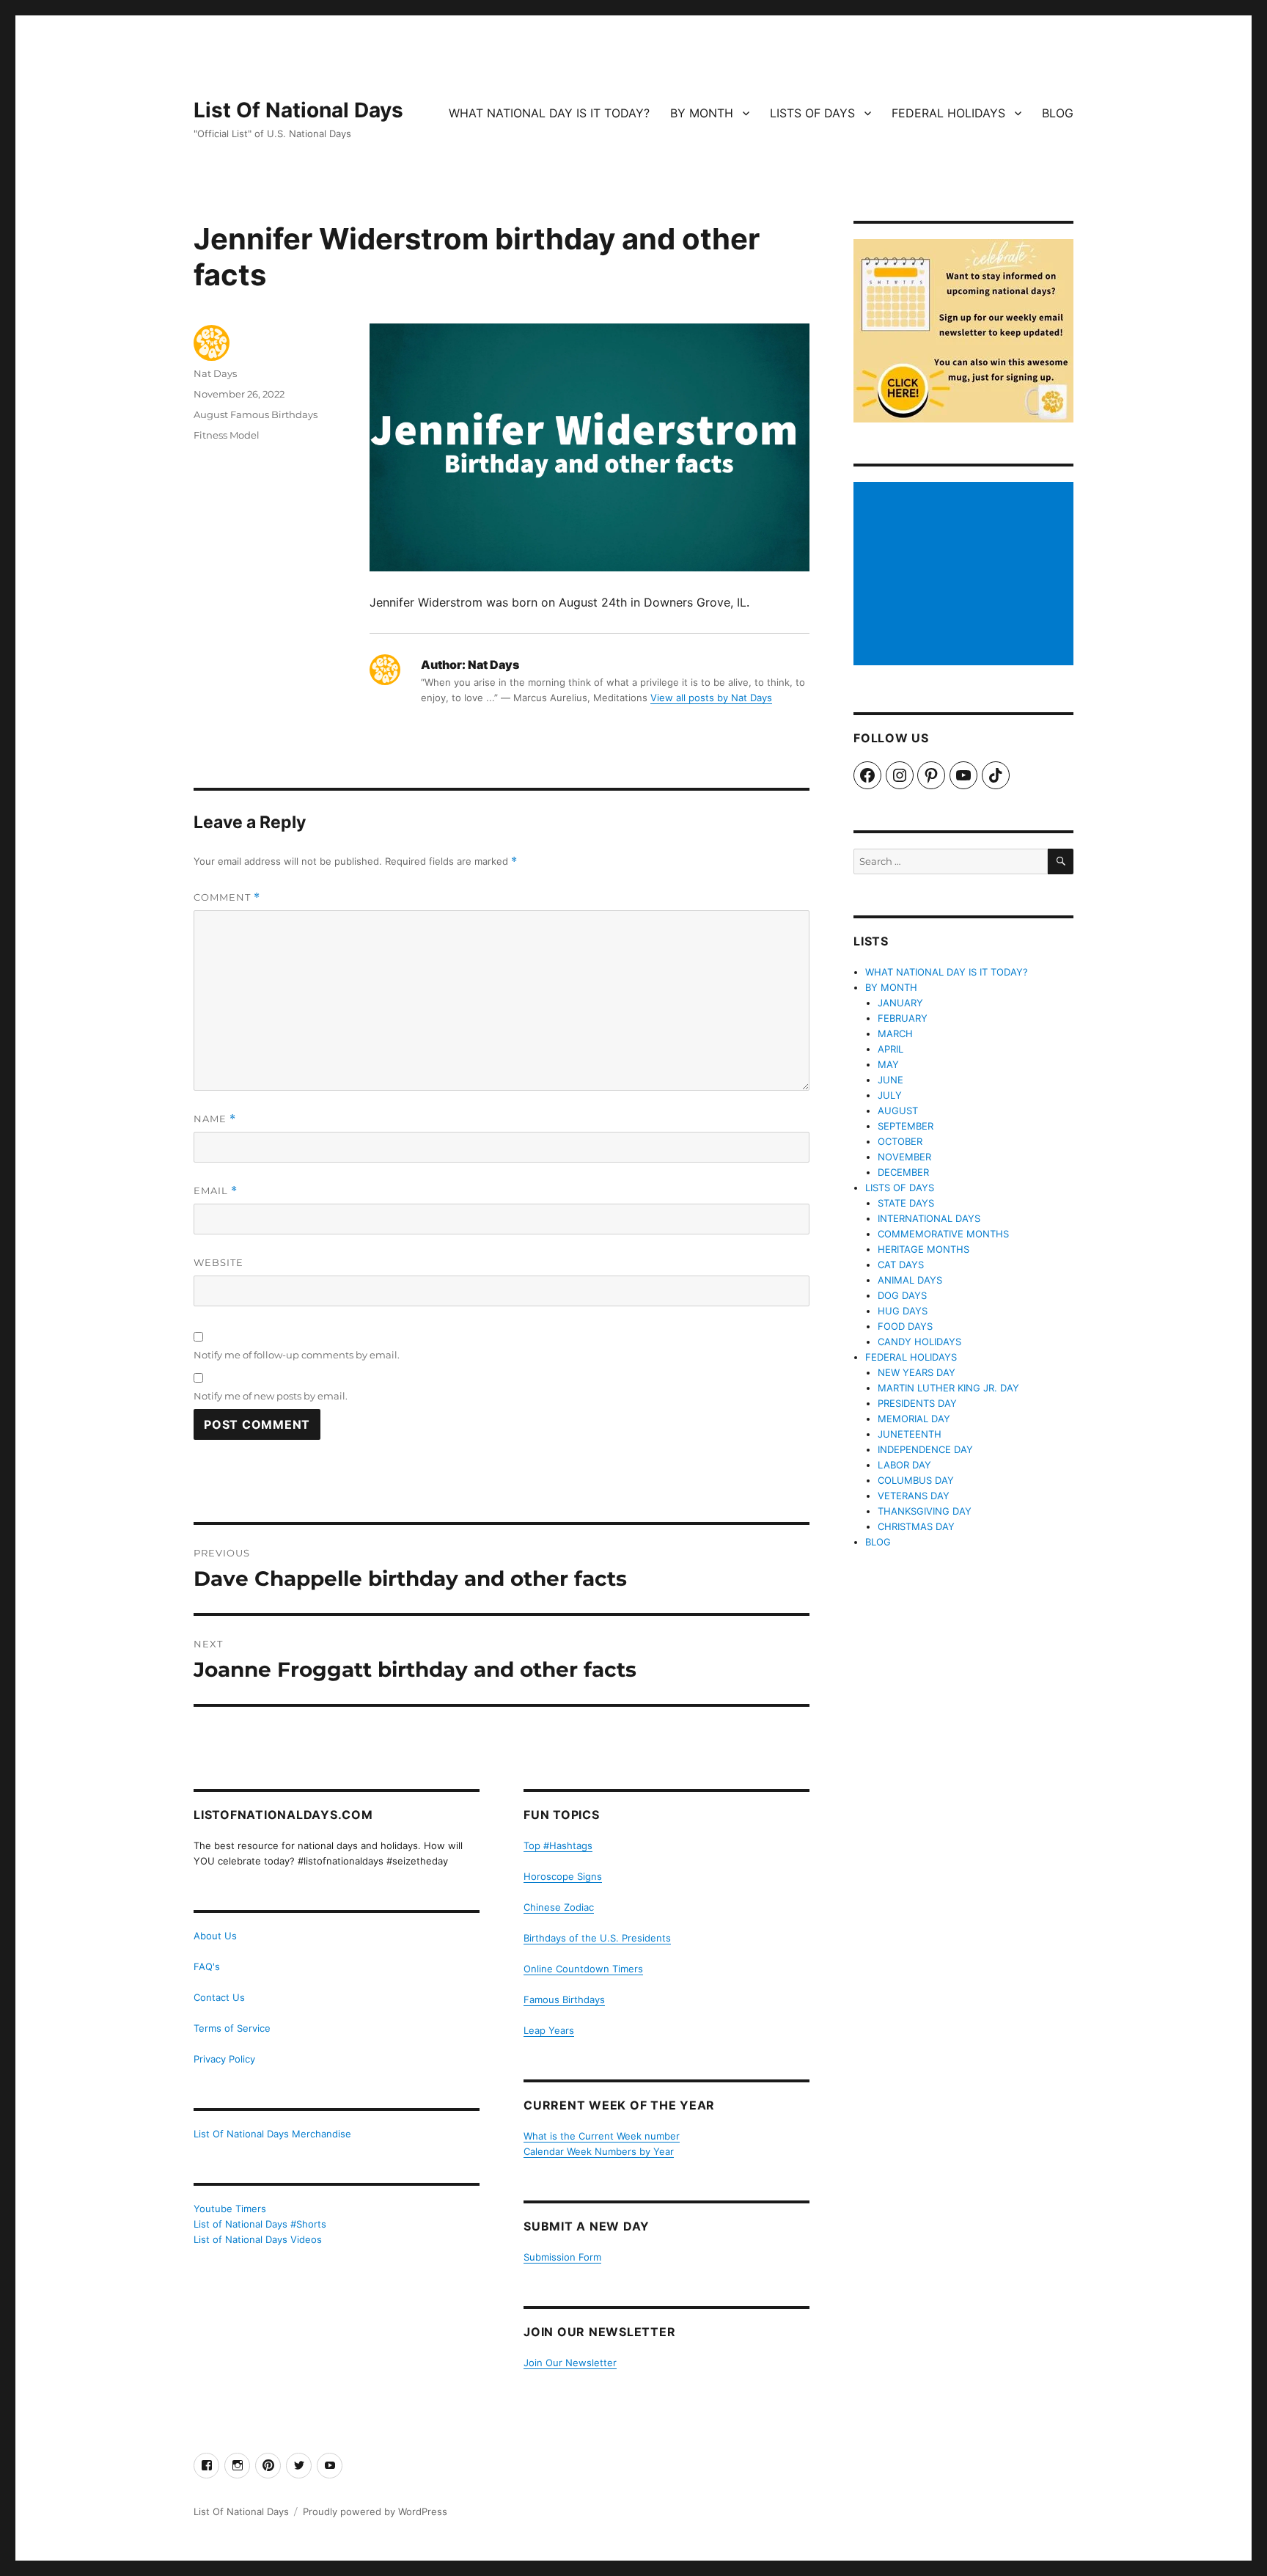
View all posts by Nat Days (711, 698)
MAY (888, 1064)
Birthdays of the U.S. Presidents (597, 1938)
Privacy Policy (224, 2059)
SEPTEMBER (906, 1126)
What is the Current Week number (602, 2136)
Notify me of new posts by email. (271, 1396)
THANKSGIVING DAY (925, 1511)
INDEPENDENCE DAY (925, 1449)
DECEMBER (903, 1172)
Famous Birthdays (564, 1999)
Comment (227, 897)
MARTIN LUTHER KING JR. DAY (948, 1388)
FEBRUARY (903, 1018)
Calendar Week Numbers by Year (599, 2151)
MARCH (895, 1033)
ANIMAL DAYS (910, 1280)
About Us (215, 1936)
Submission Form (562, 2257)
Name (215, 1119)
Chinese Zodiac (559, 1907)
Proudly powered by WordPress (375, 2511)
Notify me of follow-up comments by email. (297, 1355)
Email (216, 1191)
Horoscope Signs (563, 1876)
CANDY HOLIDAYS (919, 1342)
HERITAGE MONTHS (923, 1249)
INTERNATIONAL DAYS (929, 1218)
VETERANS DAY (914, 1496)
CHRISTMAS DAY (916, 1526)
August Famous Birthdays (256, 414)
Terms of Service (232, 2028)
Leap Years (549, 2030)
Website (218, 1262)
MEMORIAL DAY (914, 1419)
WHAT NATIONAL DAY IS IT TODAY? (549, 113)
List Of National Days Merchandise (272, 2134)
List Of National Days (298, 110)
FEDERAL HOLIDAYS (948, 113)
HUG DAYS (903, 1311)
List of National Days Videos (258, 2239)
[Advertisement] (966, 575)
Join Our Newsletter (570, 2363)
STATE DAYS (906, 1203)
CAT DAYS (901, 1265)
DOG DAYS (902, 1295)
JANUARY (900, 1003)
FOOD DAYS (905, 1326)
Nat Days (215, 373)
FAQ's (207, 1966)
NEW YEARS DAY (917, 1372)
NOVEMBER (904, 1157)
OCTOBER (900, 1141)
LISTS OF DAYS (812, 113)
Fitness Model (227, 435)
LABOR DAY (904, 1465)
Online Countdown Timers (583, 1969)
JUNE (890, 1080)
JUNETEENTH (910, 1434)
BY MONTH (702, 113)
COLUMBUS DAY (916, 1480)
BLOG (1058, 113)
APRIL (890, 1049)
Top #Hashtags (558, 1845)
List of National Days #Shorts (260, 2224)
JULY (890, 1095)
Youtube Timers (230, 2209)
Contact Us (219, 1997)
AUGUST (898, 1110)
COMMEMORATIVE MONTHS (943, 1234)
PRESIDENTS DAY (917, 1403)
